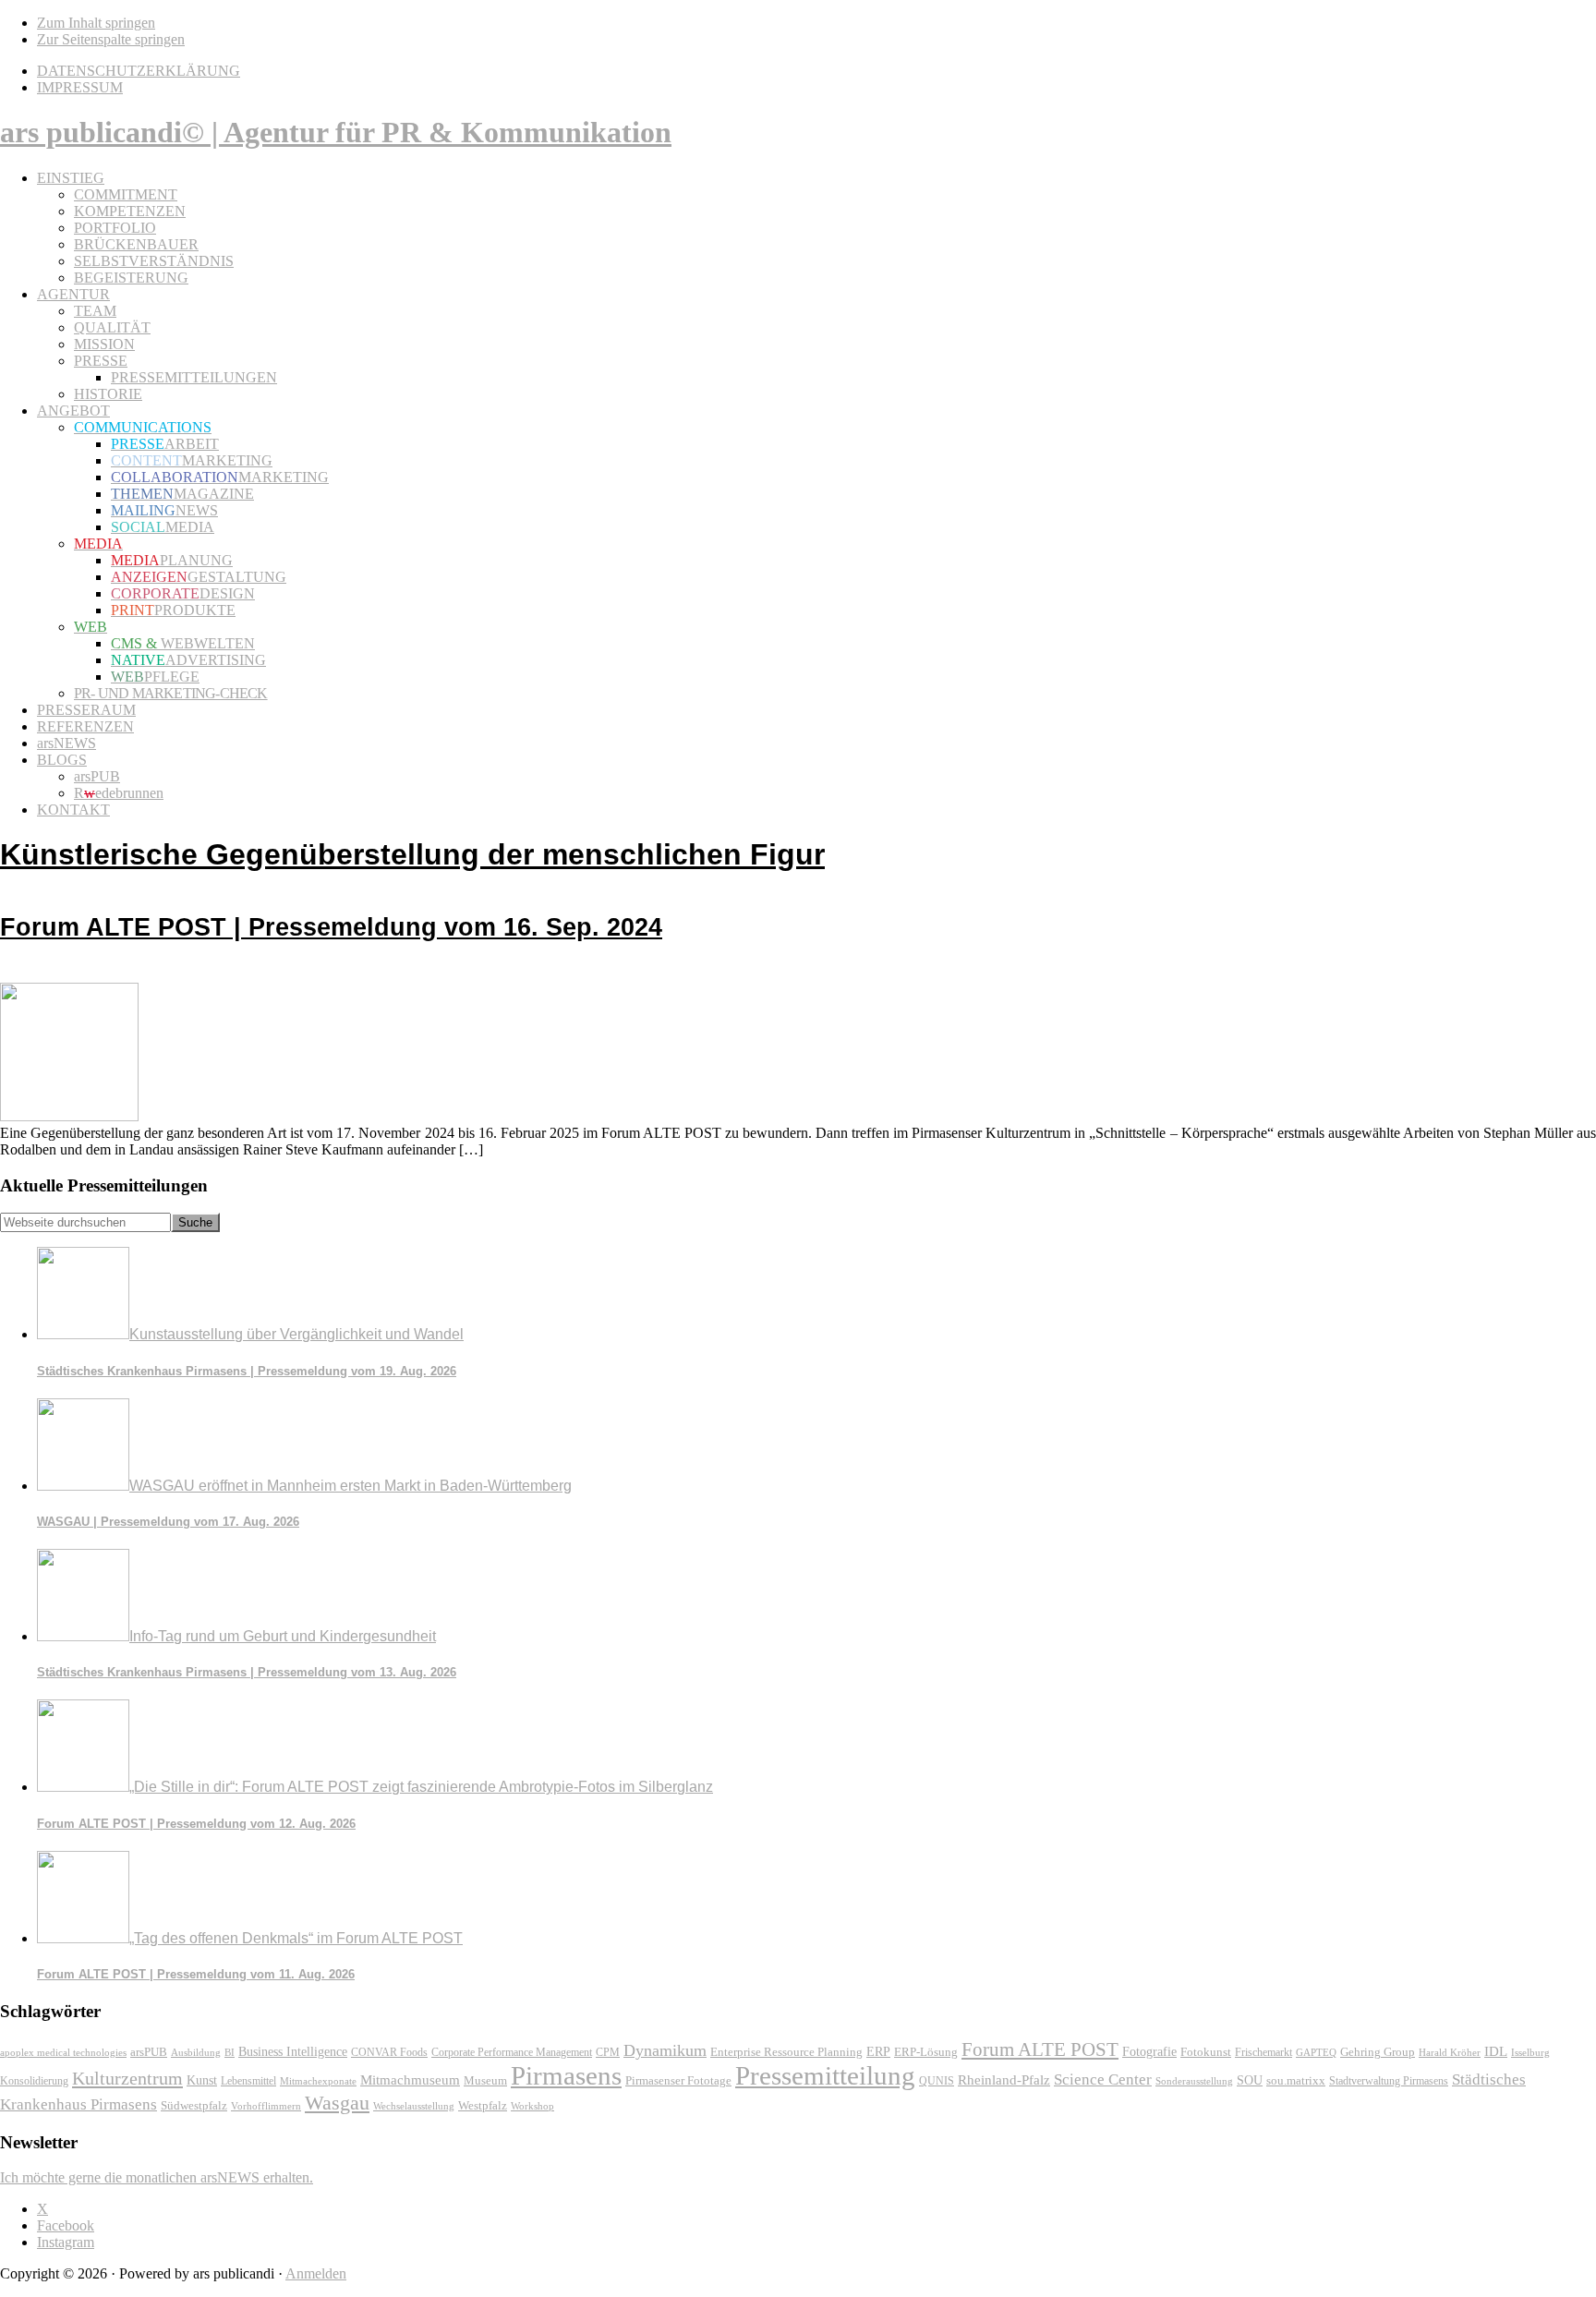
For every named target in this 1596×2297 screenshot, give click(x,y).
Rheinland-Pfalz (1004, 2079)
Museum (485, 2080)
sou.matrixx (1296, 2080)
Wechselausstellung (414, 2106)
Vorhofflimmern (266, 2106)
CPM (608, 2053)
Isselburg (1530, 2052)
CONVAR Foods (389, 2052)
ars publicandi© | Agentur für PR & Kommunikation (336, 132)
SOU (1250, 2080)
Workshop (532, 2106)
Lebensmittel (248, 2081)
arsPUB (149, 2052)
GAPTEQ (1316, 2052)
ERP (878, 2052)
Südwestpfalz (194, 2106)
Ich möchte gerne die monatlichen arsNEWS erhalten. (157, 2177)
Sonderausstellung (1194, 2081)
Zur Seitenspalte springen (111, 39)
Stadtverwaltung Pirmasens (1389, 2081)
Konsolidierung (34, 2081)
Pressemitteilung (825, 2075)
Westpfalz (483, 2106)
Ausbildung (196, 2052)
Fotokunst (1206, 2052)
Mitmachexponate (318, 2081)
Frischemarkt (1263, 2052)
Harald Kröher (1450, 2052)
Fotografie (1149, 2052)
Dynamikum (665, 2050)
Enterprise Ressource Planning (786, 2052)
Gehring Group (1378, 2052)
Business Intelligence (293, 2051)
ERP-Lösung (926, 2052)
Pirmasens (566, 2075)
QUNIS (937, 2081)
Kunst (202, 2080)
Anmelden (316, 2273)
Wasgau (337, 2103)
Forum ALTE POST (1040, 2049)
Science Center (1103, 2079)
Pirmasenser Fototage (678, 2080)
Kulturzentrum (127, 2078)
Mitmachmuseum (410, 2079)
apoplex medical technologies (63, 2052)
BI (230, 2052)
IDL (1496, 2051)
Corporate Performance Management (512, 2052)
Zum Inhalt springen (96, 23)
